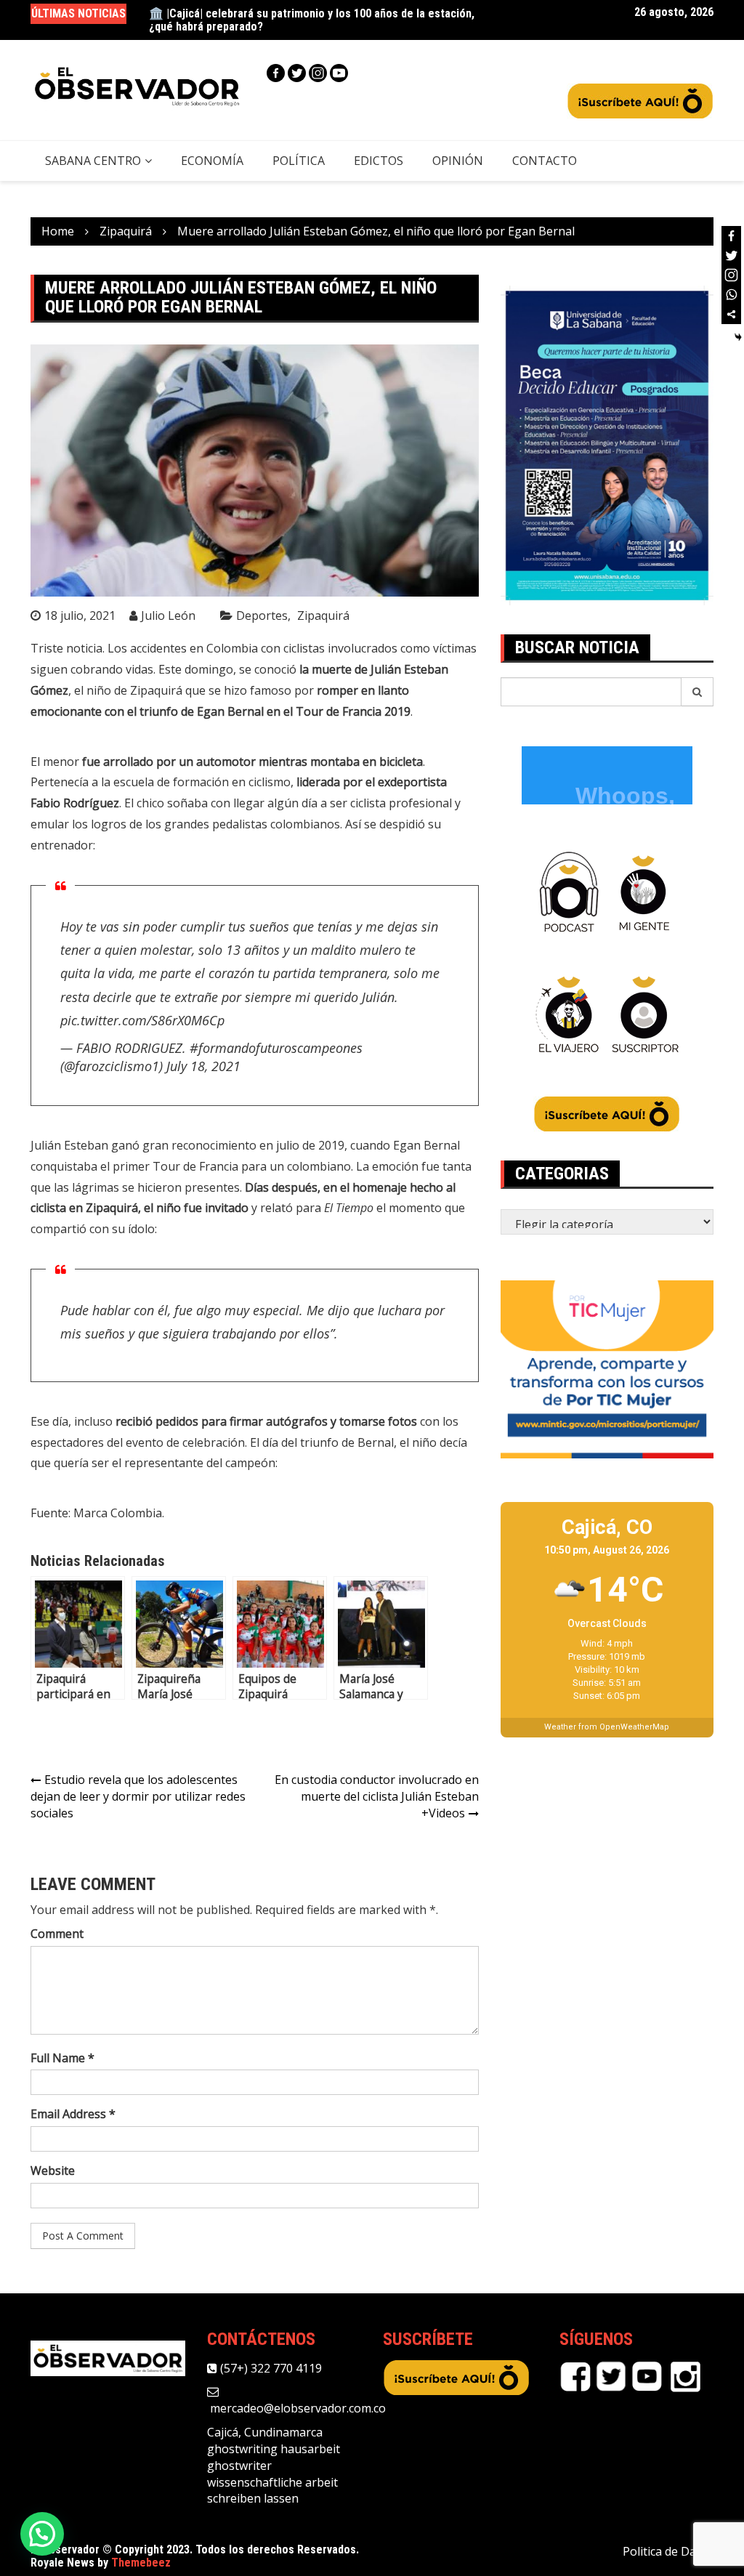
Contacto (545, 161)
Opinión (458, 161)
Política (299, 161)
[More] (731, 314)
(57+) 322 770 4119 (270, 2368)
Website (53, 2171)
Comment (57, 1934)
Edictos (379, 161)
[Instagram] (318, 73)
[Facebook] (276, 73)
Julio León (168, 615)
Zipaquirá (323, 615)
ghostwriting (242, 2449)
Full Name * (62, 2058)
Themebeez (141, 2563)
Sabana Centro (93, 161)
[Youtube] (339, 73)
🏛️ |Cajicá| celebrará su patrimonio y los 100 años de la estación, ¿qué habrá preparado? (312, 20)
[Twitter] (297, 73)
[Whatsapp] (731, 295)
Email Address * (73, 2114)
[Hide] (738, 337)
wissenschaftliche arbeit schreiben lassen (272, 2491)
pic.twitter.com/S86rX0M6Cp (142, 1020)
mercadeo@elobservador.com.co (296, 2408)
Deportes (262, 615)
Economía (212, 161)
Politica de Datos (668, 2551)
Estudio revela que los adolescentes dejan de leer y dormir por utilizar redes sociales (138, 1796)
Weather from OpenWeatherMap (607, 1727)
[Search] (697, 692)
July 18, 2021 (203, 1066)
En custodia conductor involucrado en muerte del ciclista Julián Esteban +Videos (377, 1796)
